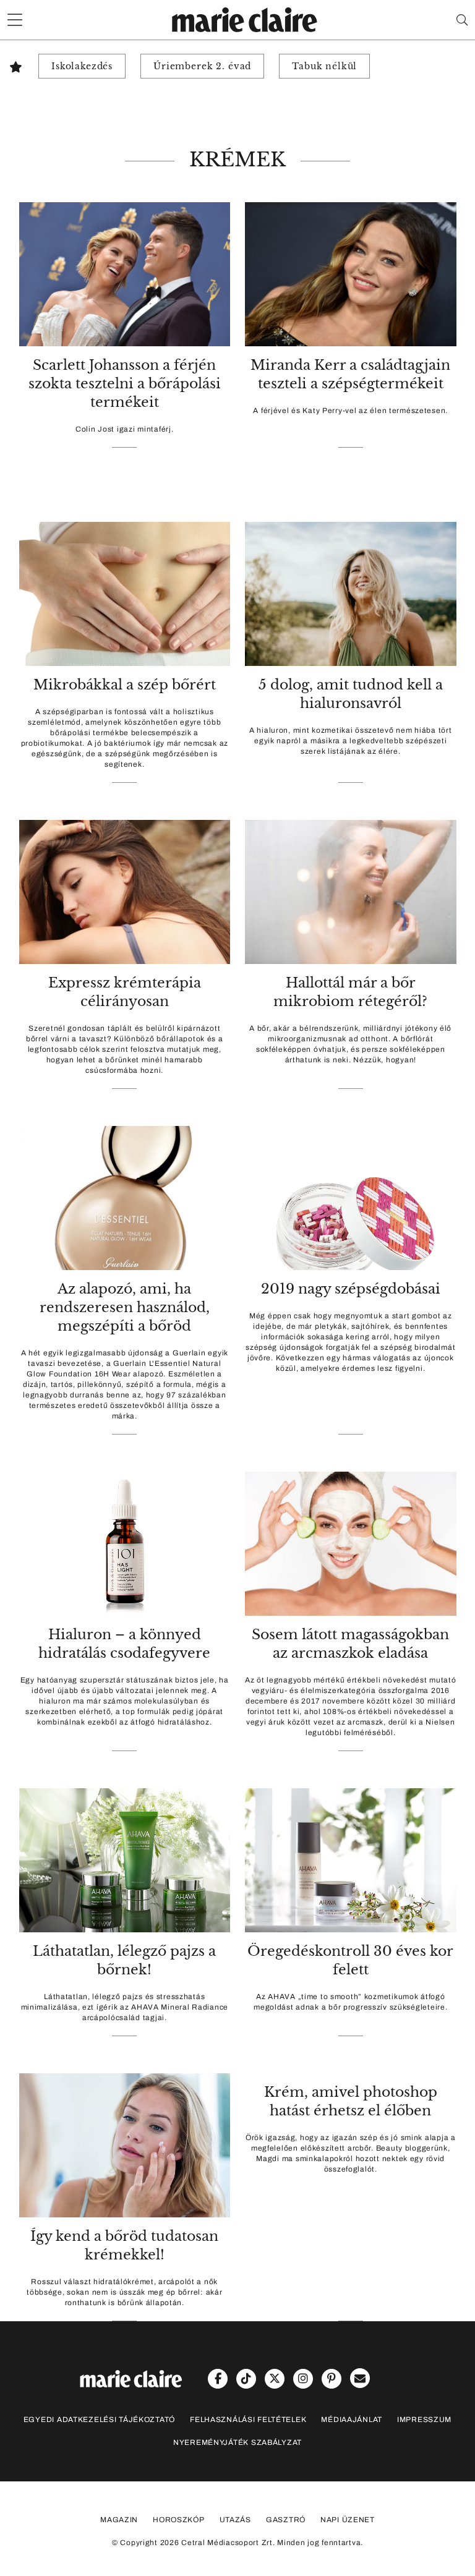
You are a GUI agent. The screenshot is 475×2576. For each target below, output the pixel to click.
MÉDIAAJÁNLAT (352, 2420)
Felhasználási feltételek (248, 2420)
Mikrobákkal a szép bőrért (125, 685)
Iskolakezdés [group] (82, 66)
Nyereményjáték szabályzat (237, 2442)
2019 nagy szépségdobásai (351, 1289)
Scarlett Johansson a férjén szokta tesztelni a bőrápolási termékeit (125, 384)
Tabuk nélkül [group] (324, 66)
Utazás (235, 2520)
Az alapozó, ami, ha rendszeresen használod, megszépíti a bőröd (125, 1307)
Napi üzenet (348, 2520)
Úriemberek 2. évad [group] (202, 66)
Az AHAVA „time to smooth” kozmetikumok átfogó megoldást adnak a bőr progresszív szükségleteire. (350, 2002)
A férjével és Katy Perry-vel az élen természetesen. (350, 411)
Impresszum (424, 2420)
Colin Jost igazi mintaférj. (124, 429)
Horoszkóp (178, 2520)
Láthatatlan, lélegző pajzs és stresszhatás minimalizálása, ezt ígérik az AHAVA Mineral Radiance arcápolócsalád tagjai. (125, 2007)
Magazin (119, 2520)
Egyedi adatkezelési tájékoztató (99, 2420)
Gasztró (286, 2520)
